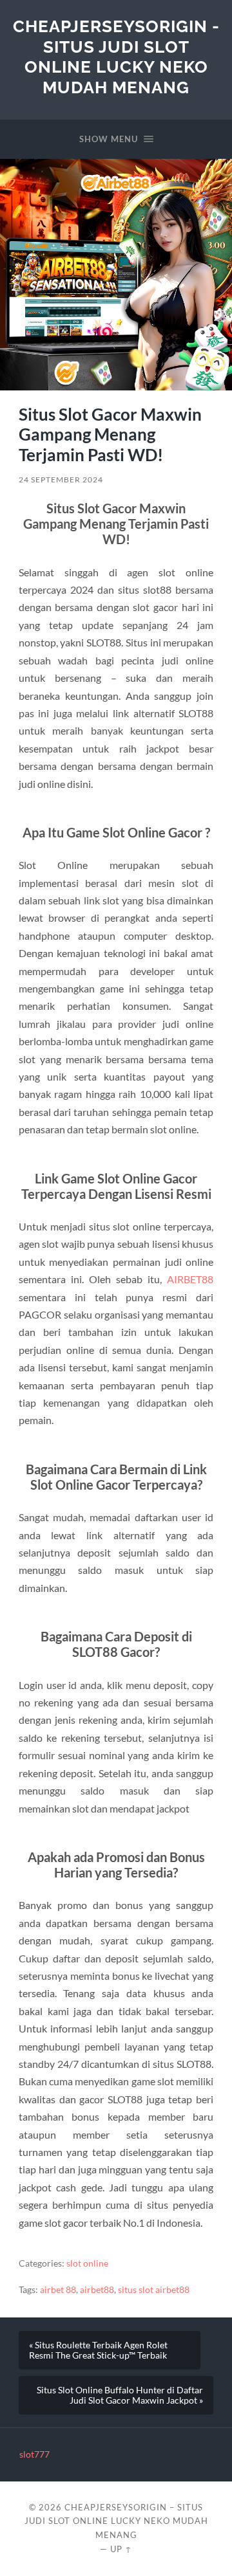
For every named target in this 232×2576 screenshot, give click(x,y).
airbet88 (97, 2290)
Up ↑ (121, 2549)
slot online (87, 2263)
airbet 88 (58, 2290)
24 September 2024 (61, 480)
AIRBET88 (190, 1279)
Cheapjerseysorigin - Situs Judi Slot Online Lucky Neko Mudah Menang (116, 57)
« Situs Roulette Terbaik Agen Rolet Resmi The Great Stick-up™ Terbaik (98, 2350)
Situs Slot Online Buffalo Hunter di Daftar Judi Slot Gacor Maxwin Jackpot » (120, 2395)
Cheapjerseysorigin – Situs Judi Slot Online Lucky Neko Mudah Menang (116, 2521)
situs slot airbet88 (154, 2290)
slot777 (34, 2454)
